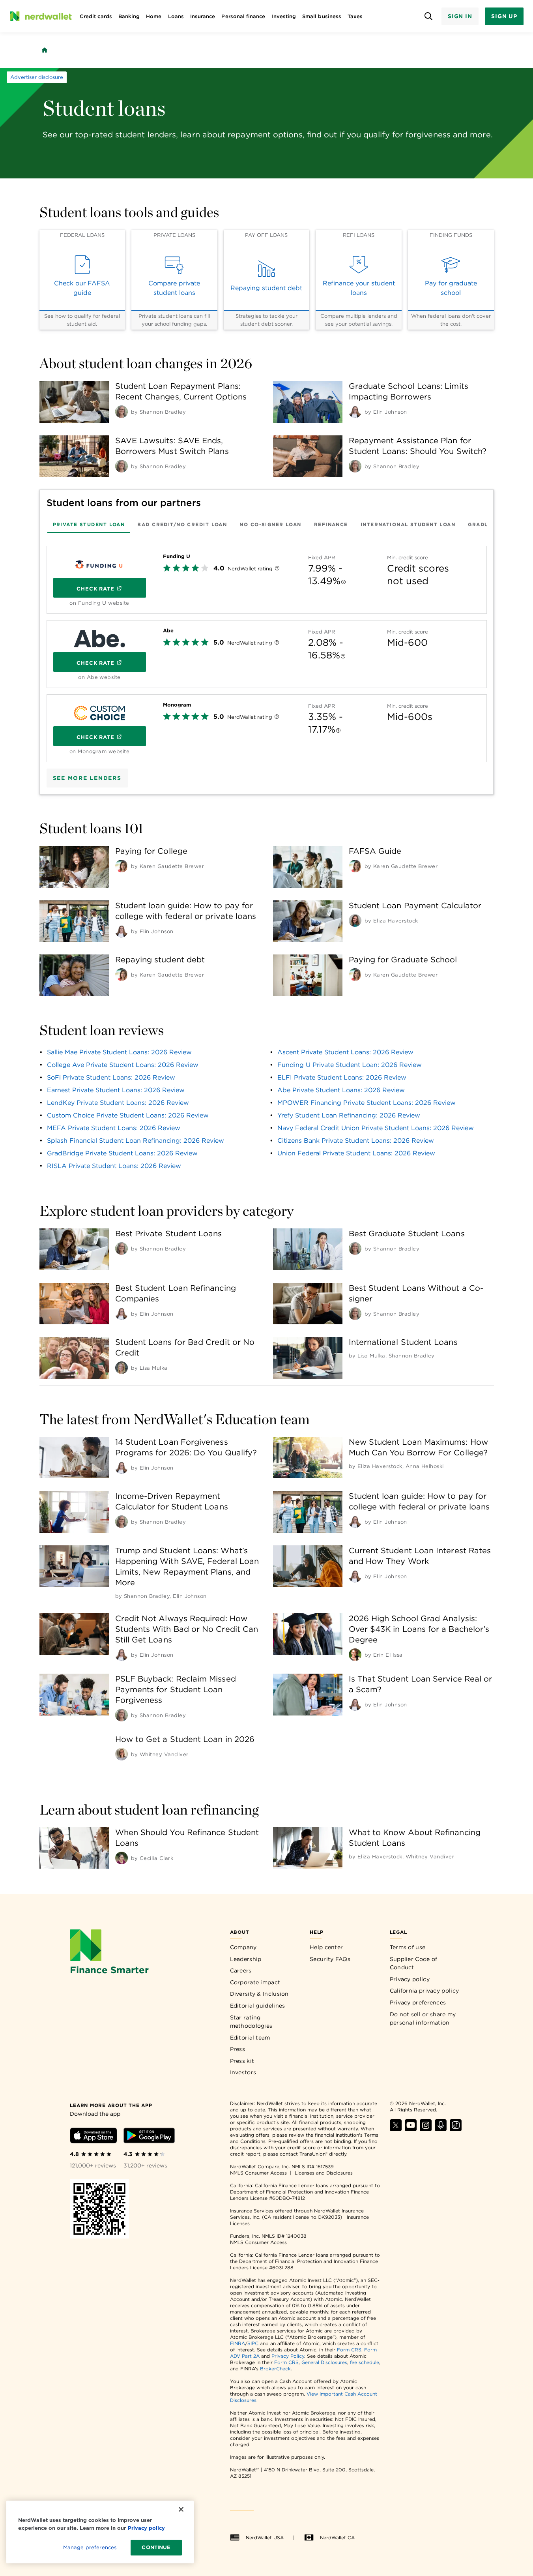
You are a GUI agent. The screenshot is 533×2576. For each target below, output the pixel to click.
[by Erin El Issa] (355, 1655)
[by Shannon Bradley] (122, 412)
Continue (156, 2547)
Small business (322, 16)
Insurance (203, 16)
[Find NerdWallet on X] (396, 2129)
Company (243, 1947)
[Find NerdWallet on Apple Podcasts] (441, 2129)
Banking (129, 16)
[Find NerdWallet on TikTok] (456, 2129)
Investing (284, 16)
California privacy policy (425, 1991)
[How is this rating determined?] (277, 569)
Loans (176, 16)
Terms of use (408, 1947)
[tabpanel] (267, 651)
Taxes (355, 16)
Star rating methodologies (251, 2022)
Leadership (246, 1959)
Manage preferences (90, 2547)
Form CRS (349, 2350)
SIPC (253, 2343)
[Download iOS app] (94, 2137)
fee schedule (365, 2362)
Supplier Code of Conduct (414, 1963)
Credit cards (96, 16)
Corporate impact (255, 1982)
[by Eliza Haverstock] (355, 921)
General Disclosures (324, 2362)
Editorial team (250, 2038)
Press (238, 2049)
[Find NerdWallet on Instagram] (426, 2129)
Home (154, 16)
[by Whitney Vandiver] (122, 1754)
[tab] (89, 524)
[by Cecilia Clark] (122, 1858)
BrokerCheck (275, 2369)
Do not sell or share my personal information (423, 2019)
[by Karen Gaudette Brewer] (122, 866)
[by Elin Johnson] (355, 412)
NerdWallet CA (337, 2538)
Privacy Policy (288, 2356)
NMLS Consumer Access (258, 2173)
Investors (243, 2072)
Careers (241, 1970)
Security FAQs (330, 1959)
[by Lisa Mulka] (122, 1368)
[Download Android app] (149, 2137)
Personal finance (243, 16)
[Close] (181, 2509)
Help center (326, 1947)
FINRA (238, 2343)
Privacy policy (410, 1979)
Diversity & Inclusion (259, 1994)
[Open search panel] (429, 16)
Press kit (242, 2061)
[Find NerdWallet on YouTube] (411, 2129)
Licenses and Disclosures (324, 2173)
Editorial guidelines (258, 2006)
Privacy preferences (418, 2002)
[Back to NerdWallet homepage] (45, 50)
